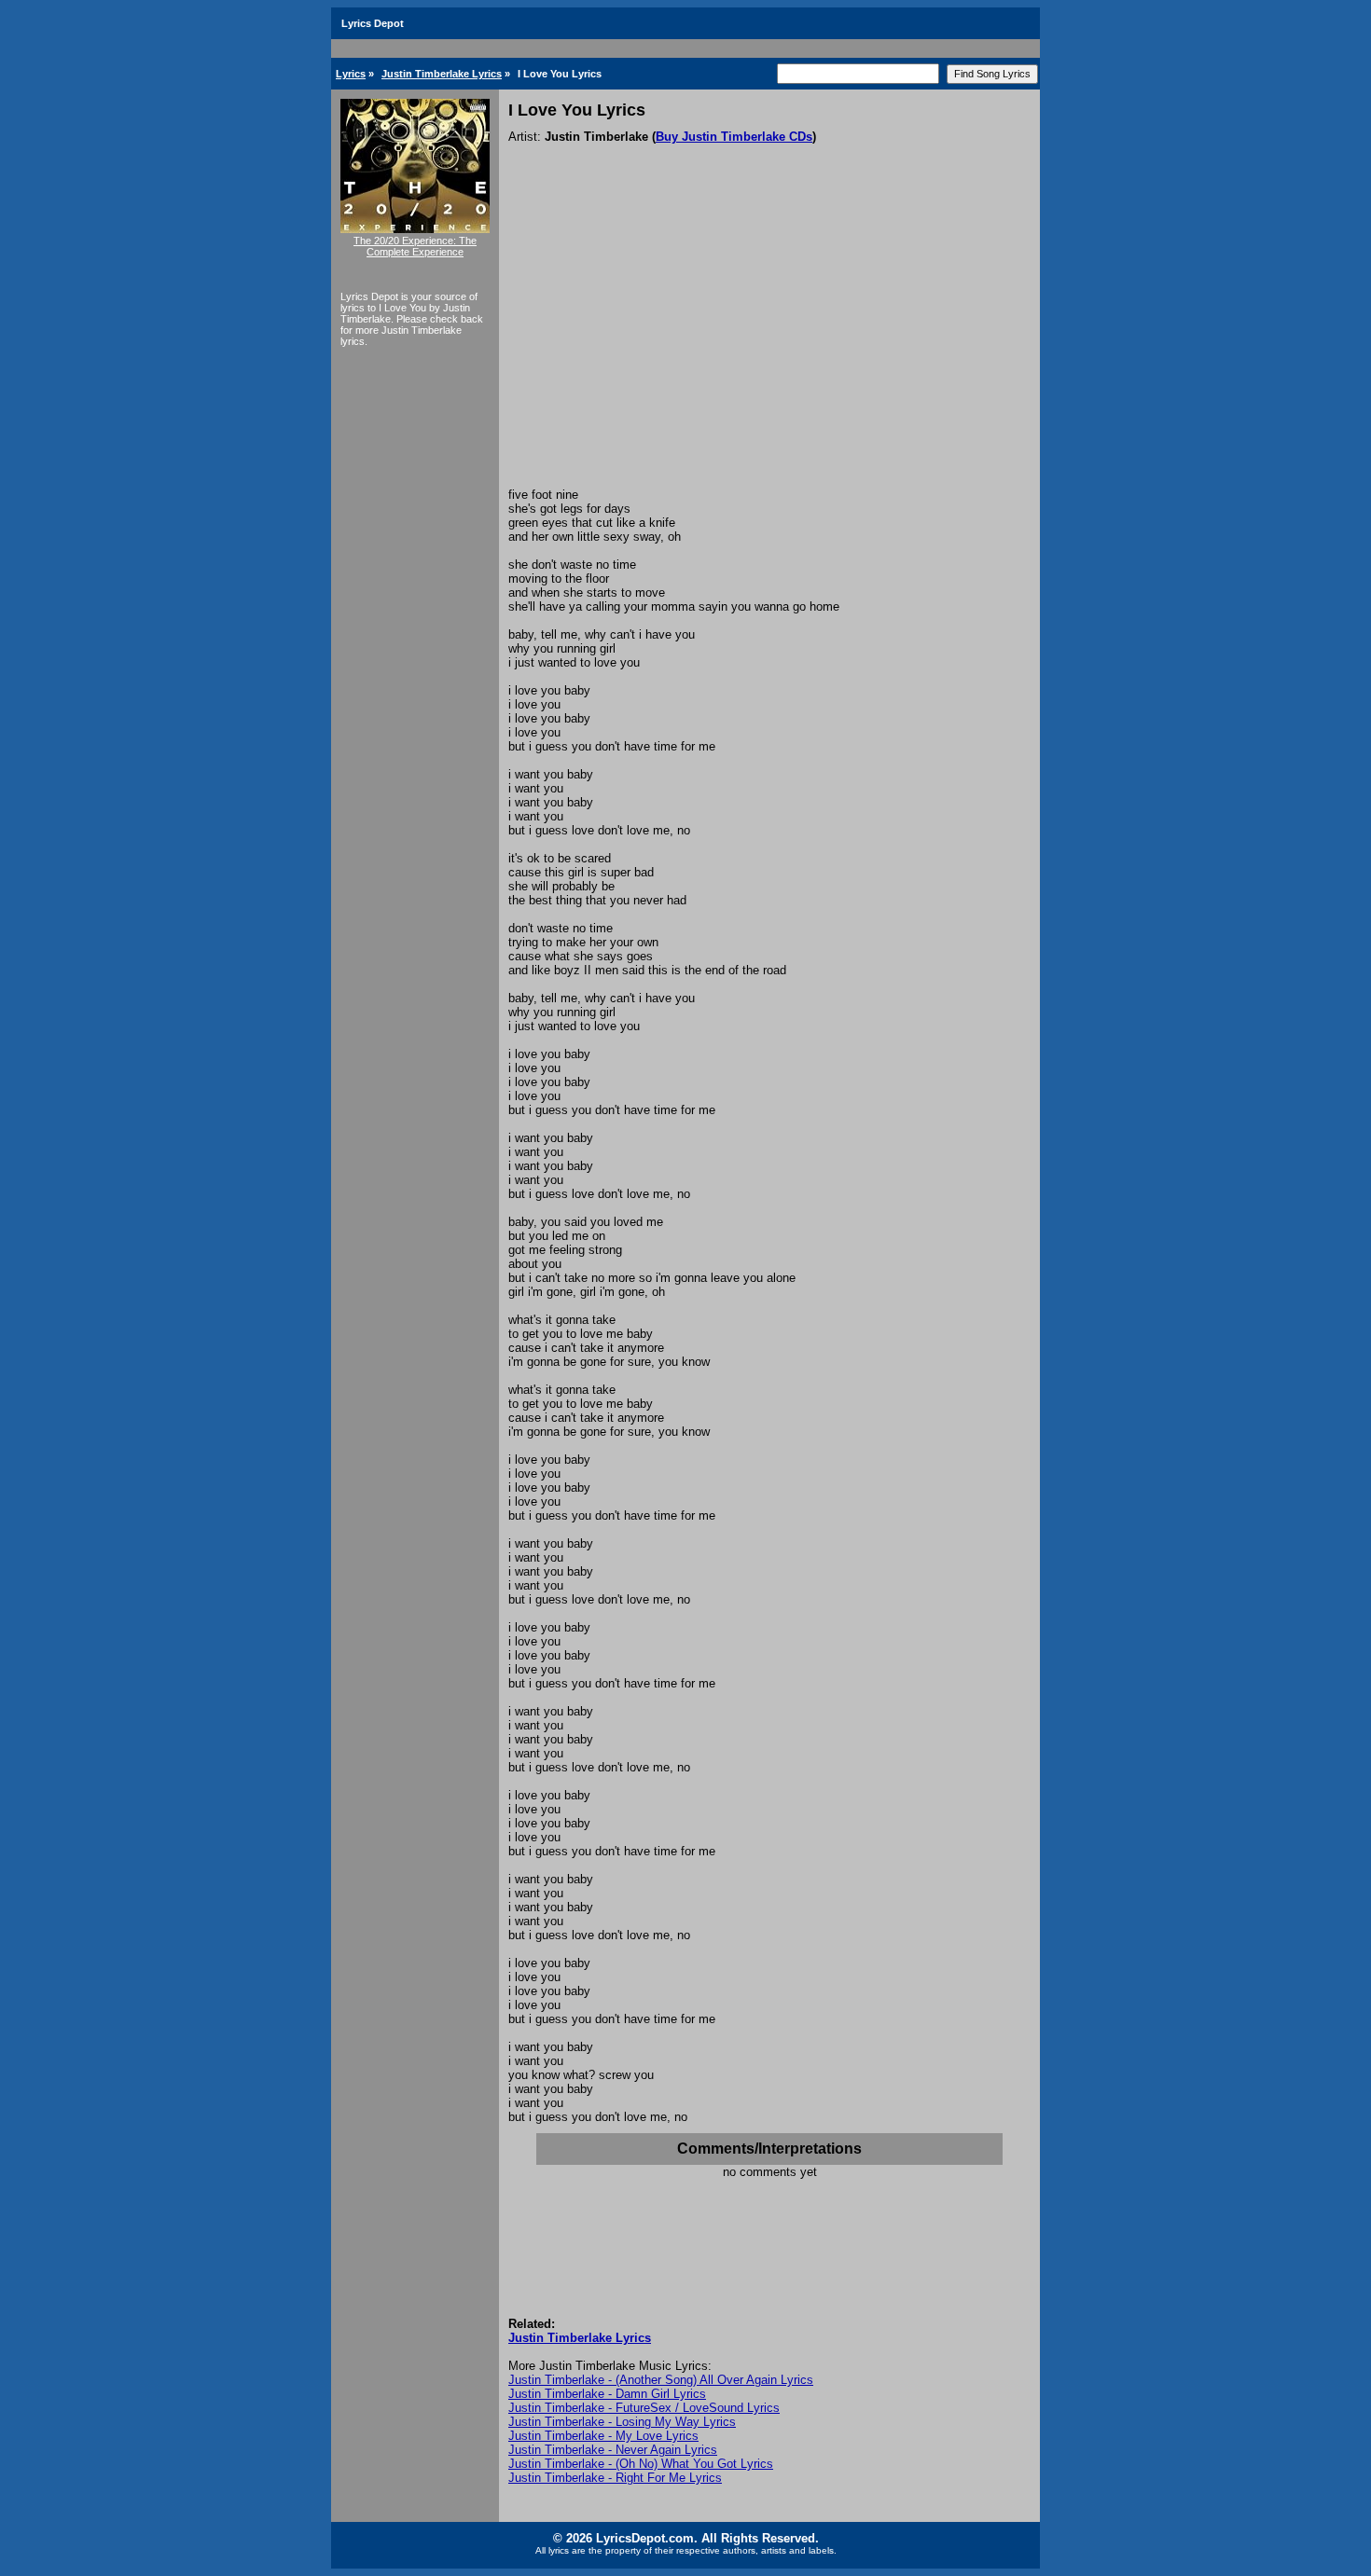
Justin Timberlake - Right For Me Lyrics (615, 2478)
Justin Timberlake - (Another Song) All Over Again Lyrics (661, 2380)
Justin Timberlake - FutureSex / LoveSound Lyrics (644, 2408)
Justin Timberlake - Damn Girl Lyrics (607, 2394)
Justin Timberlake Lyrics (442, 74)
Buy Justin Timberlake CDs (734, 137)
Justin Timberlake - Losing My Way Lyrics (622, 2422)
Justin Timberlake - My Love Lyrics (603, 2436)
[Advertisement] (769, 348)
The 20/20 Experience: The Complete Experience (415, 246)
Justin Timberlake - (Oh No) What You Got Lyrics (641, 2464)
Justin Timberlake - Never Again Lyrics (613, 2450)
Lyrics (351, 74)
